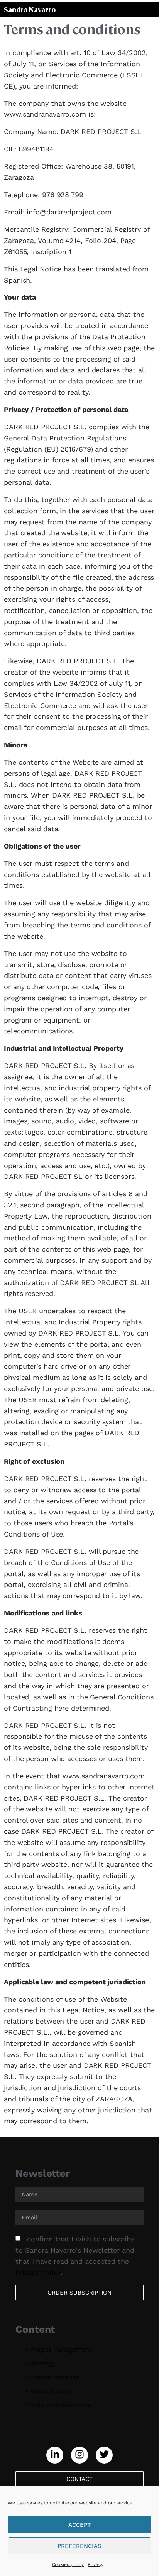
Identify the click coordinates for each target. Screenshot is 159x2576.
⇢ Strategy (39, 2363)
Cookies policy (68, 2564)
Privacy (95, 2564)
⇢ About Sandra (47, 2391)
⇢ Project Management (58, 2349)
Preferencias (79, 2546)
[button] (55, 2455)
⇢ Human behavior (51, 2377)
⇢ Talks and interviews (57, 2405)
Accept (79, 2525)
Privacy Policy (38, 2272)
